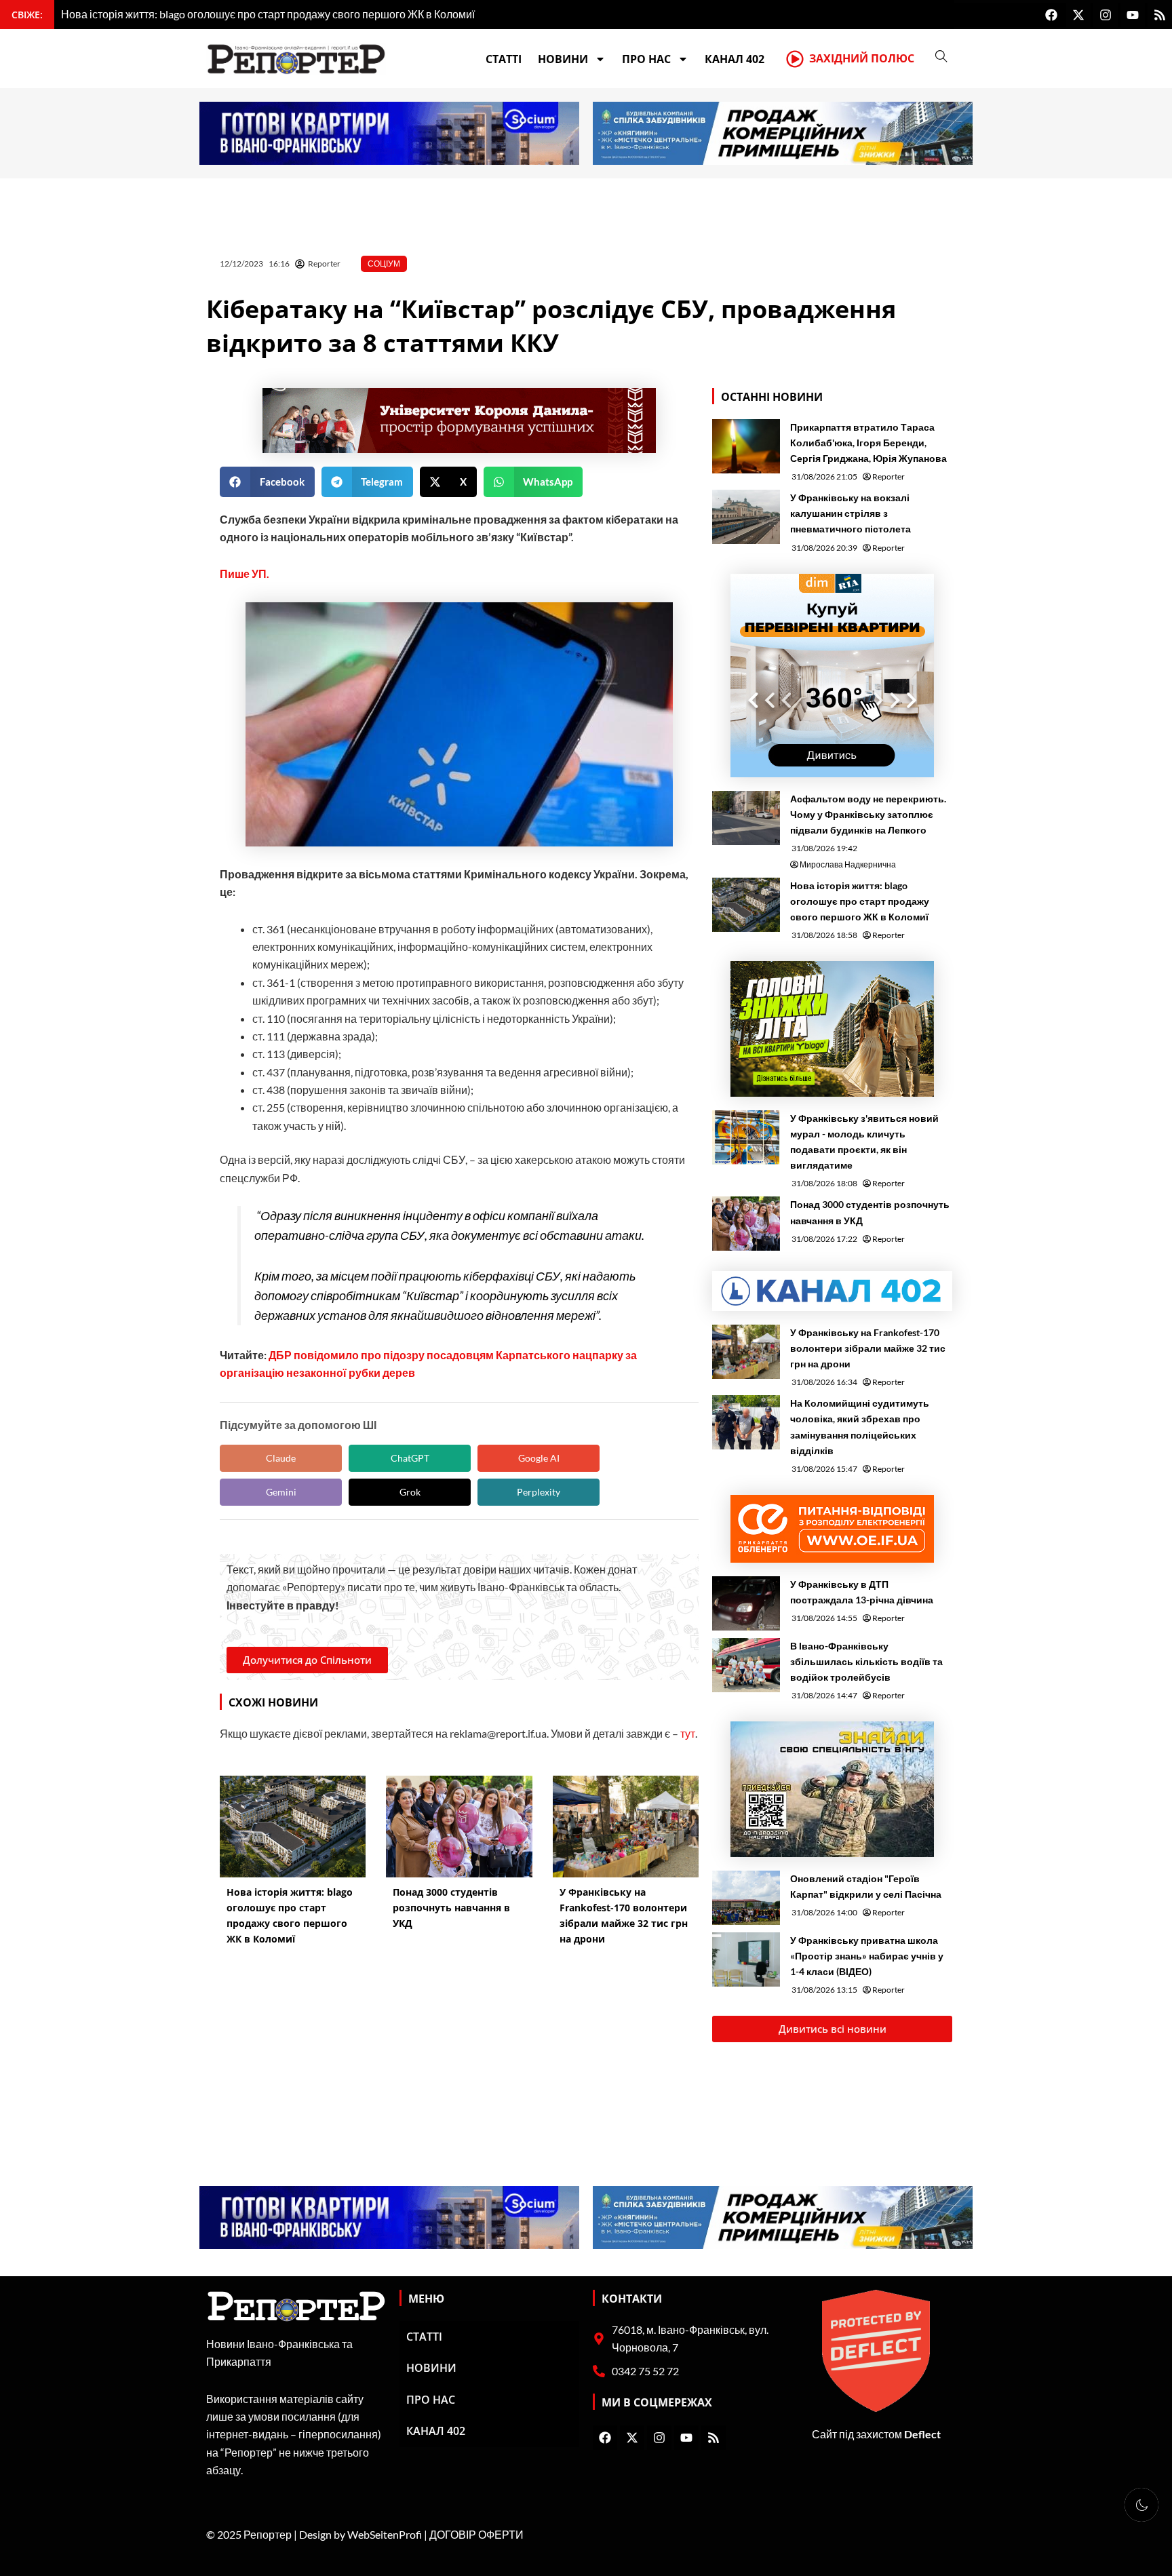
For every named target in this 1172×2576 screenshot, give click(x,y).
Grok (410, 1492)
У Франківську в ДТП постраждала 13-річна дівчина (862, 1592)
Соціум (384, 264)
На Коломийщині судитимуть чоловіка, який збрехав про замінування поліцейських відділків (860, 1426)
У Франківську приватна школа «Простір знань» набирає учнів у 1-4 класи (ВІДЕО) (867, 1956)
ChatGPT (410, 1458)
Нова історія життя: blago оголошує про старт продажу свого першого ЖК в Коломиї (860, 901)
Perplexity (539, 1492)
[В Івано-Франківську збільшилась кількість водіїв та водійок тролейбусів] (746, 1665)
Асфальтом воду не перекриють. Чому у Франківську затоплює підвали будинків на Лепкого (868, 814)
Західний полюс (862, 58)
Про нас (646, 59)
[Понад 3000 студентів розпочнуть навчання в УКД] (746, 1224)
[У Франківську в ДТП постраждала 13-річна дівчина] (746, 1603)
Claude (281, 1458)
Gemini (281, 1492)
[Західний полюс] (795, 59)
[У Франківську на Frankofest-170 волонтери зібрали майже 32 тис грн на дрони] (746, 1352)
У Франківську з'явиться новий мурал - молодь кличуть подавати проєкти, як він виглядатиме (864, 1141)
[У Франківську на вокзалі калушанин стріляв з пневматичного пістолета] (746, 517)
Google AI (539, 1458)
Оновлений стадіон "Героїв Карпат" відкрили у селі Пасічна (866, 1886)
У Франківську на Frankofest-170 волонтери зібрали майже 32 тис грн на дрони (868, 1348)
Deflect (922, 2434)
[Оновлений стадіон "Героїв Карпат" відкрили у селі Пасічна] (746, 1898)
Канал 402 (735, 59)
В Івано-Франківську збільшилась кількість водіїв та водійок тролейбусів (866, 1661)
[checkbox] (1141, 2505)
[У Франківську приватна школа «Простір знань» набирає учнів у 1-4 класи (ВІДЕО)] (746, 1959)
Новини (563, 59)
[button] (267, 482)
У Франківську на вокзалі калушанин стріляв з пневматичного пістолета (851, 513)
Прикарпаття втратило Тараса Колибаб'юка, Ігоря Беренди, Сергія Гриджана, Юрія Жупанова (868, 443)
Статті (504, 59)
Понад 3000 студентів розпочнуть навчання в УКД (870, 1212)
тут (688, 1733)
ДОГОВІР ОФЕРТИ (476, 2534)
